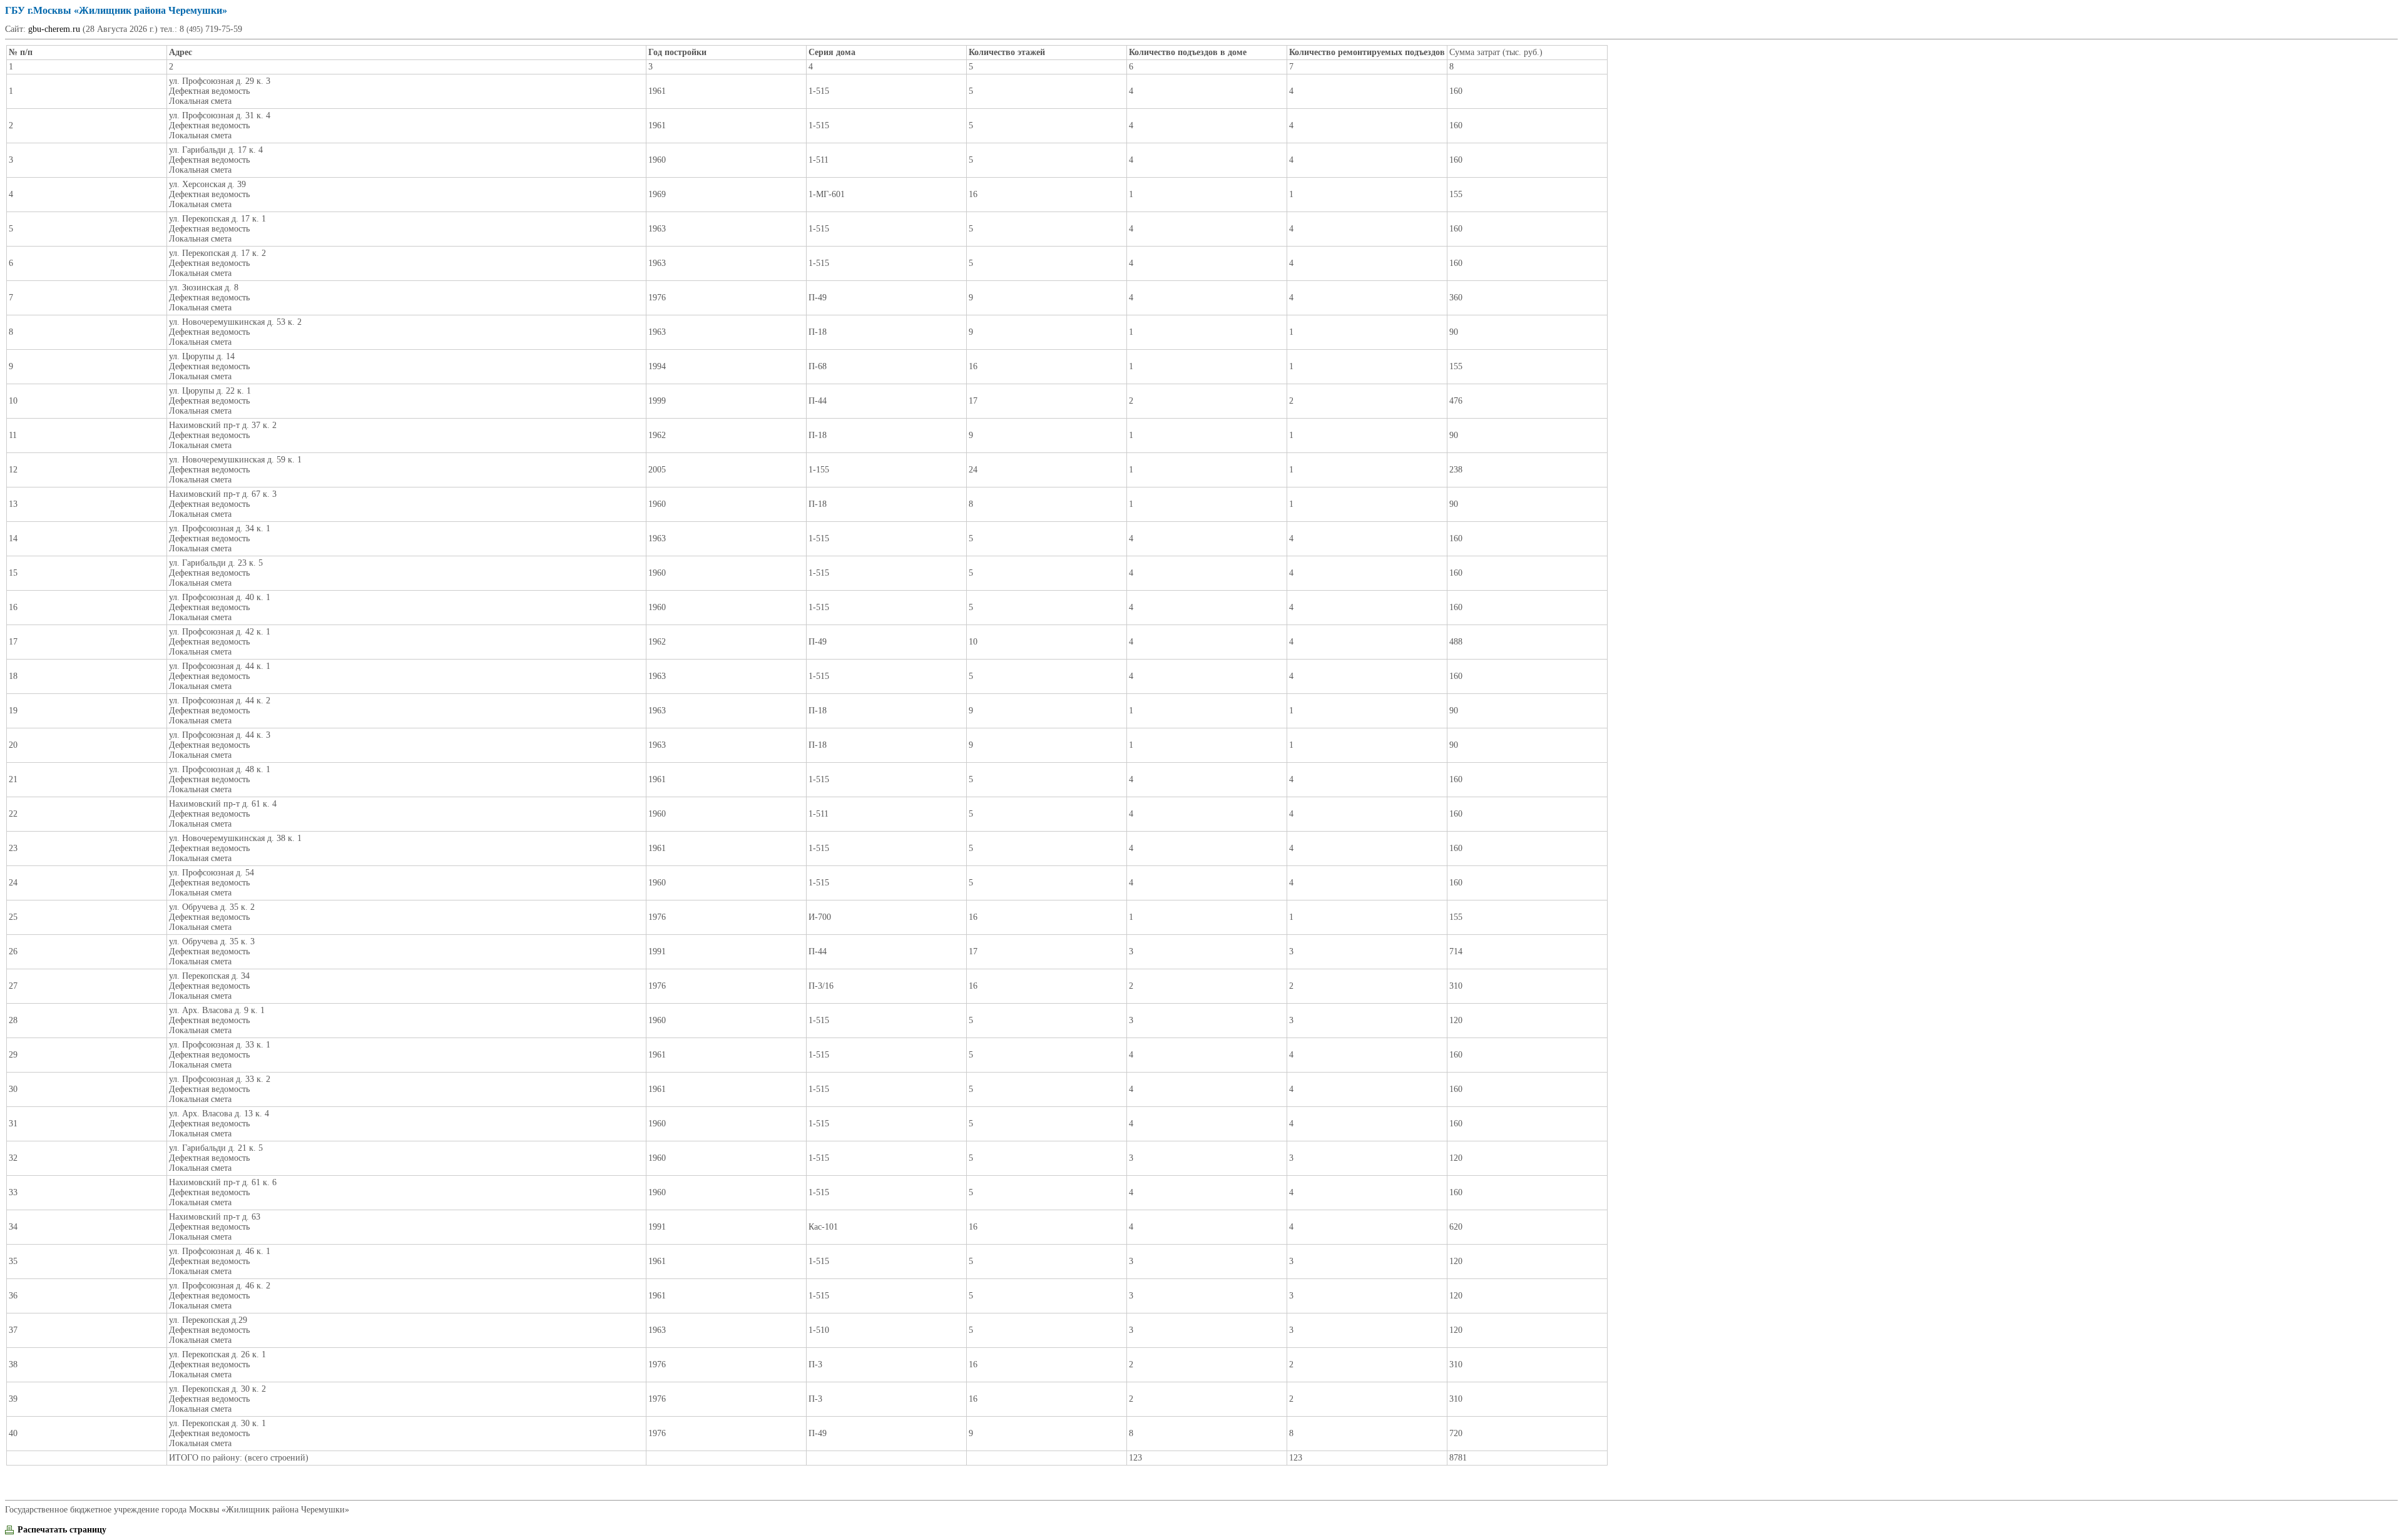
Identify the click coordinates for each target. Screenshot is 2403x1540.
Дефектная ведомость (209, 91)
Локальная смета (200, 101)
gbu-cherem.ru (54, 29)
